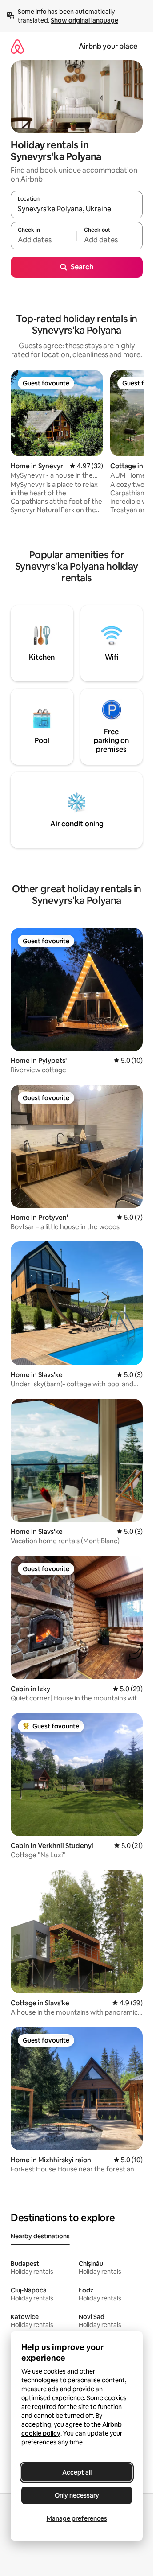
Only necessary (77, 2495)
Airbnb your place (108, 46)
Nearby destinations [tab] (40, 2236)
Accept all (77, 2472)
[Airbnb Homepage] (17, 46)
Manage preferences (77, 2518)
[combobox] (77, 209)
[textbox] (44, 240)
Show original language (84, 20)
